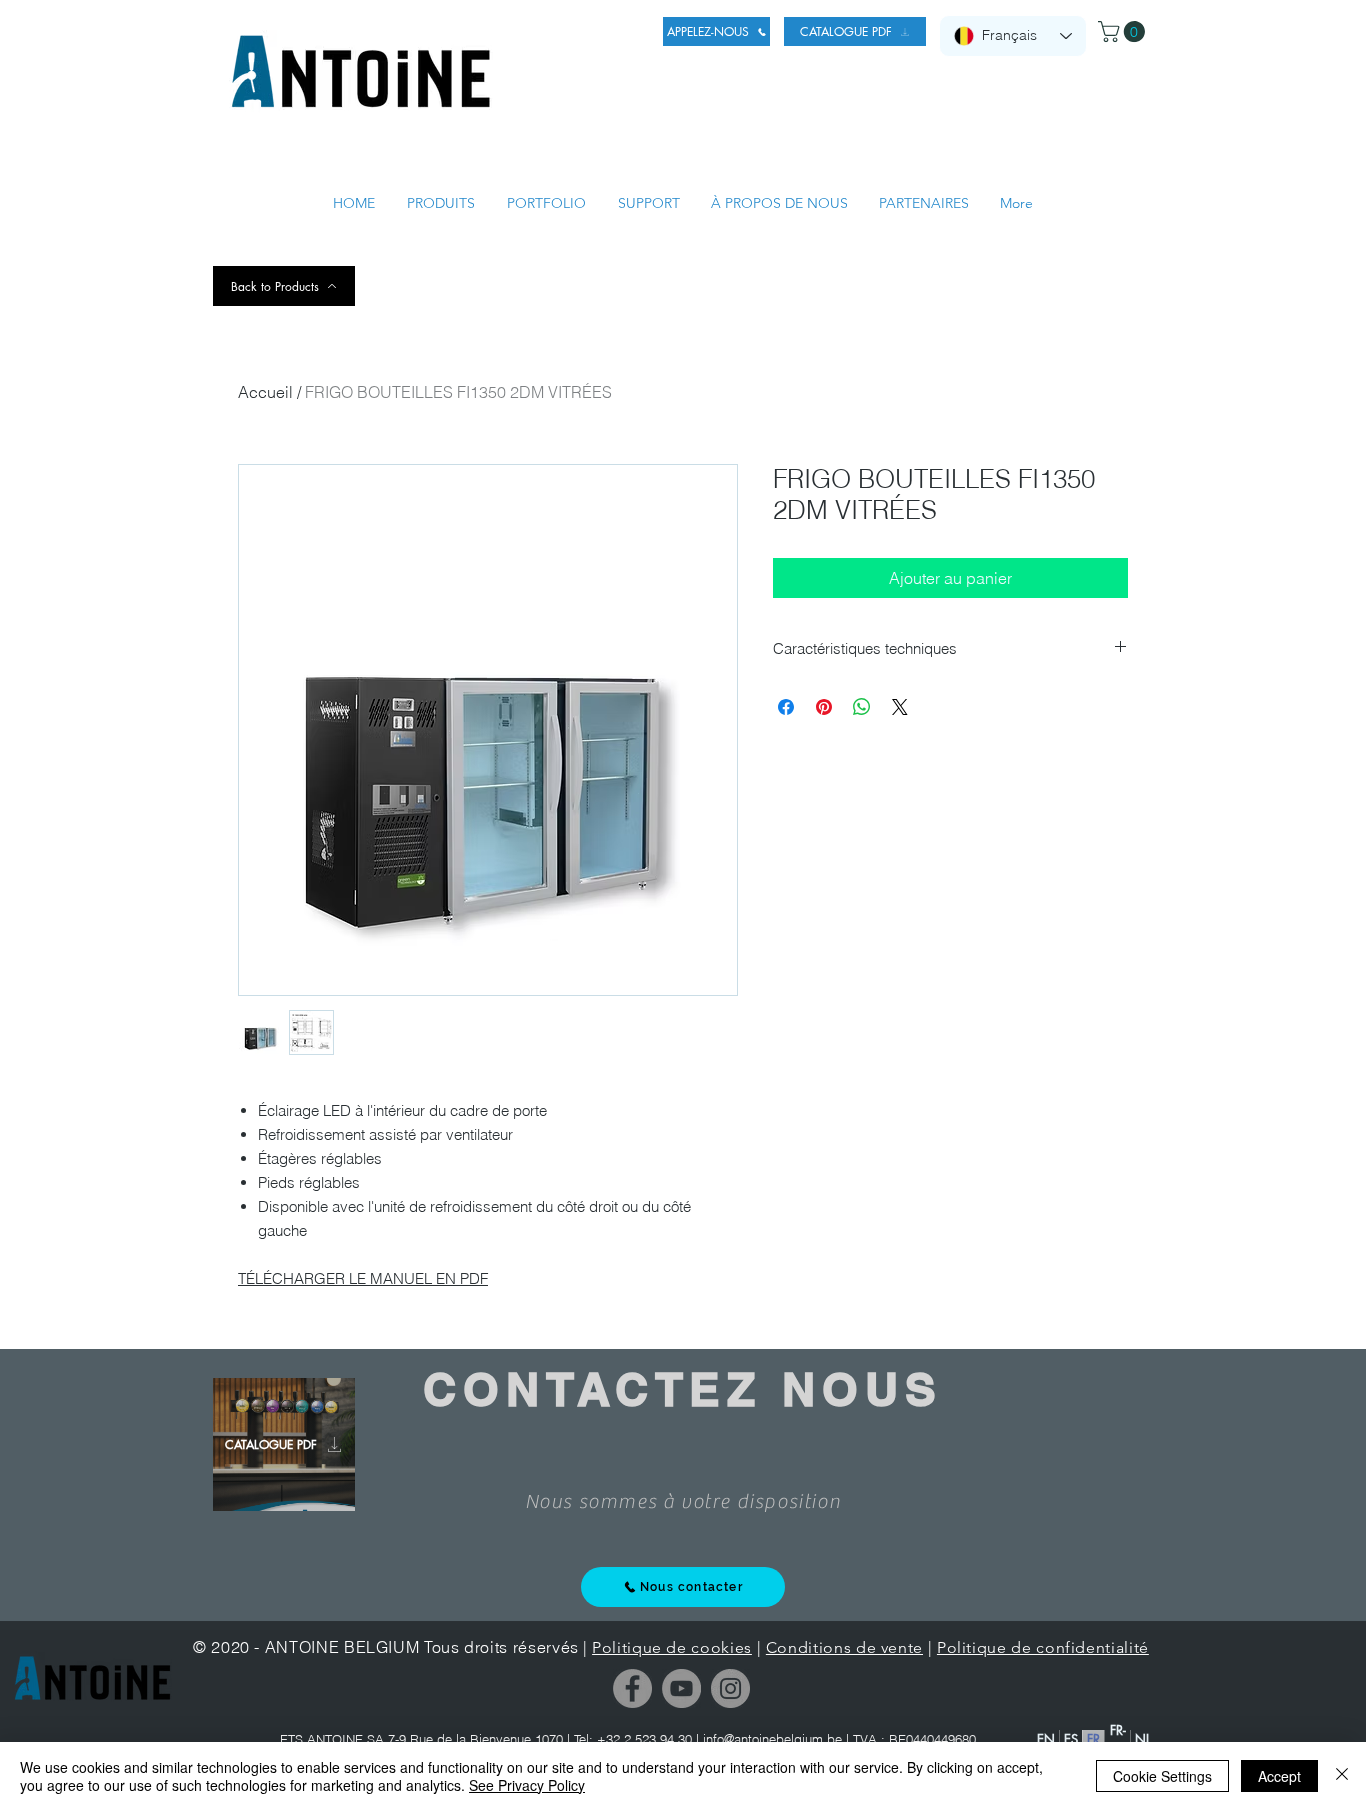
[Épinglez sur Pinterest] (824, 707)
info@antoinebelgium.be (772, 1739)
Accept (1279, 1776)
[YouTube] (681, 1688)
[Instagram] (730, 1688)
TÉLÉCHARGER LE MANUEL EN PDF (363, 1278)
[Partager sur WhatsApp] (862, 707)
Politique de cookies (672, 1647)
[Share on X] (900, 707)
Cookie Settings (1162, 1776)
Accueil (265, 392)
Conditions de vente (844, 1647)
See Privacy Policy (527, 1785)
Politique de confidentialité (1043, 1647)
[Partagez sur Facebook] (786, 707)
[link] (1124, 31)
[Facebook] (632, 1688)
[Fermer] (1342, 1776)
